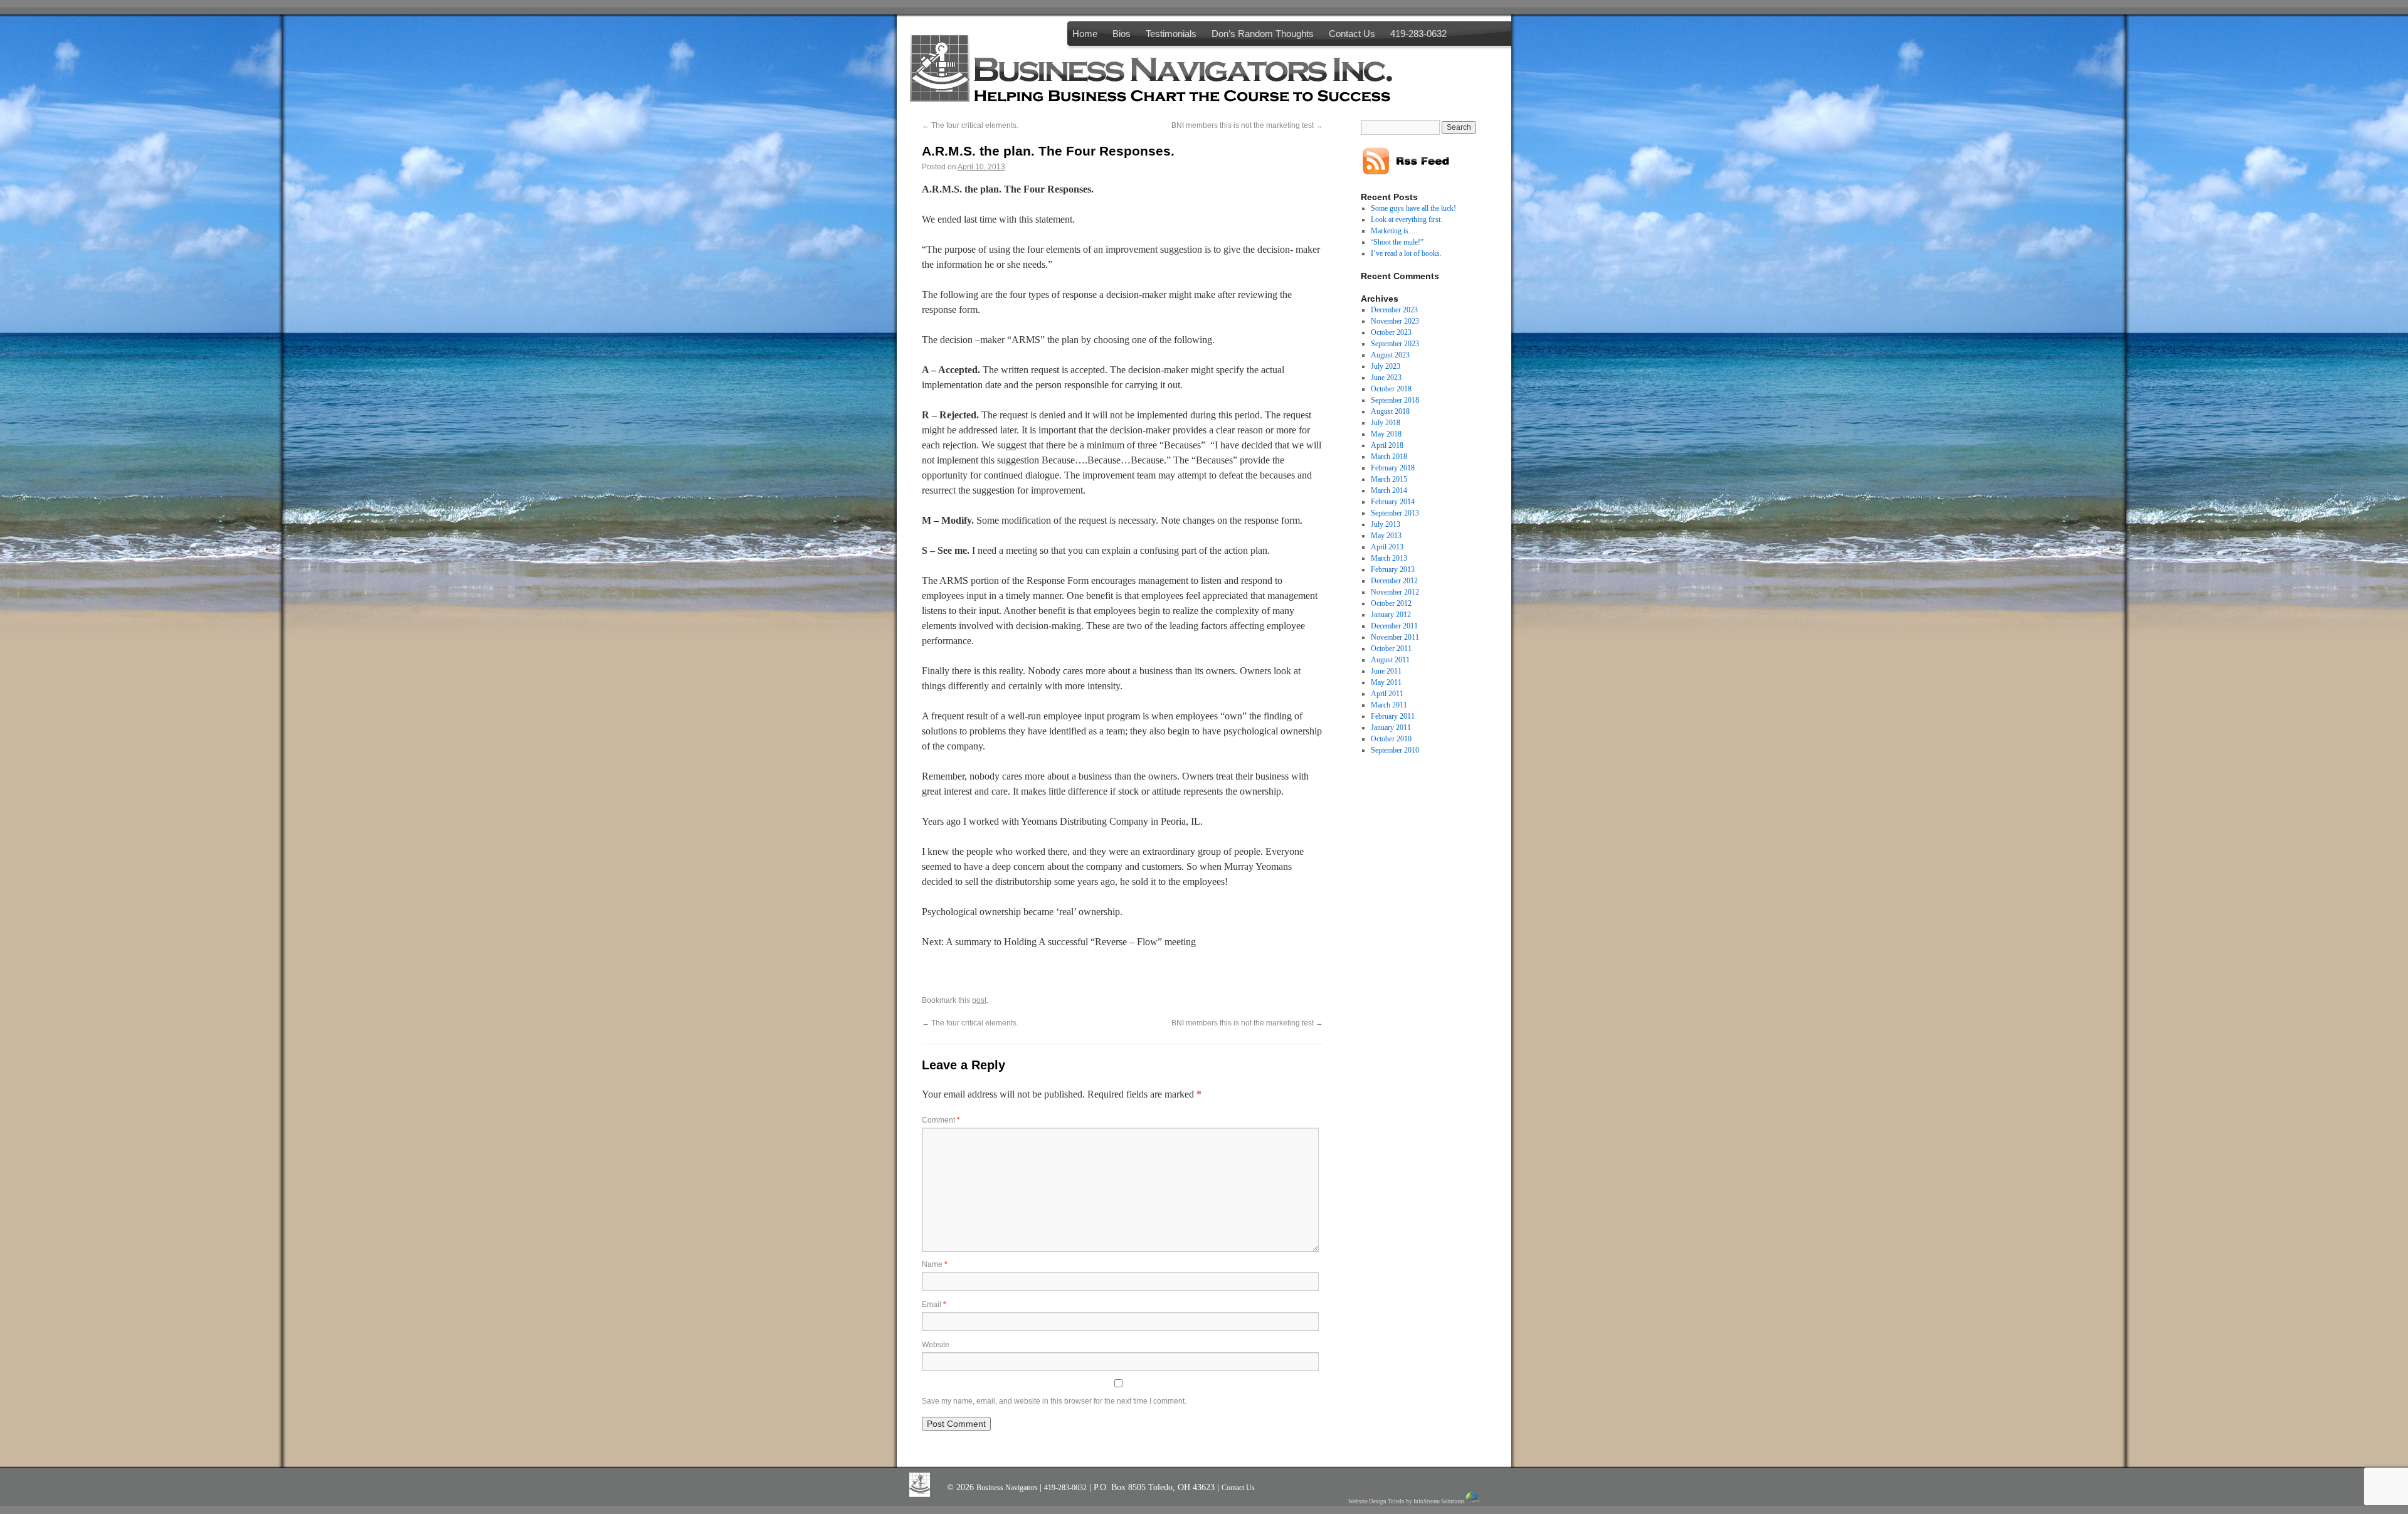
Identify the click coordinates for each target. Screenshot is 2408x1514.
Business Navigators (1008, 1488)
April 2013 (1387, 547)
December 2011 (1394, 626)
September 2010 (1395, 750)
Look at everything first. (1407, 220)
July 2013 (1386, 524)
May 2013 (1386, 536)
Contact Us (1352, 34)
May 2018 (1386, 434)
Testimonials (1171, 34)
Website (936, 1345)
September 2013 (1395, 513)
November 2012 (1395, 592)
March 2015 (1389, 479)
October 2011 (1391, 648)
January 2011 (1391, 728)
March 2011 (1389, 705)
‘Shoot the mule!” (1397, 242)
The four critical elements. (970, 125)
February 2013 (1393, 569)
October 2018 (1391, 389)
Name (935, 1264)
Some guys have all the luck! (1413, 208)
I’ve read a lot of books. (1406, 253)
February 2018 (1393, 468)
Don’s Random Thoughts (1263, 34)
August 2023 (1390, 355)
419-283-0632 (1418, 34)
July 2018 (1386, 423)
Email (934, 1305)
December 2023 (1394, 310)
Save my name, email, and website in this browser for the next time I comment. (1054, 1401)
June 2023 (1386, 378)
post (979, 1000)
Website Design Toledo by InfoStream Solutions (1407, 1501)
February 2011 (1393, 716)
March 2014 (1389, 490)
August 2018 (1390, 411)
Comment (941, 1120)
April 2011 (1387, 694)
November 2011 (1395, 637)
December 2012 (1394, 581)
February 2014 (1393, 502)
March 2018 (1389, 457)
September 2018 (1395, 400)
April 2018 (1387, 445)
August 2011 (1390, 660)
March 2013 (1389, 558)
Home (1085, 34)
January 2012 (1391, 615)
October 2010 (1391, 739)
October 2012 (1391, 603)
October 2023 (1391, 332)
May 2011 (1386, 682)
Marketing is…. (1394, 231)
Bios (1122, 34)
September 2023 (1395, 344)
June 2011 (1386, 671)
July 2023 (1386, 366)
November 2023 (1395, 321)
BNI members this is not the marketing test (1247, 125)
